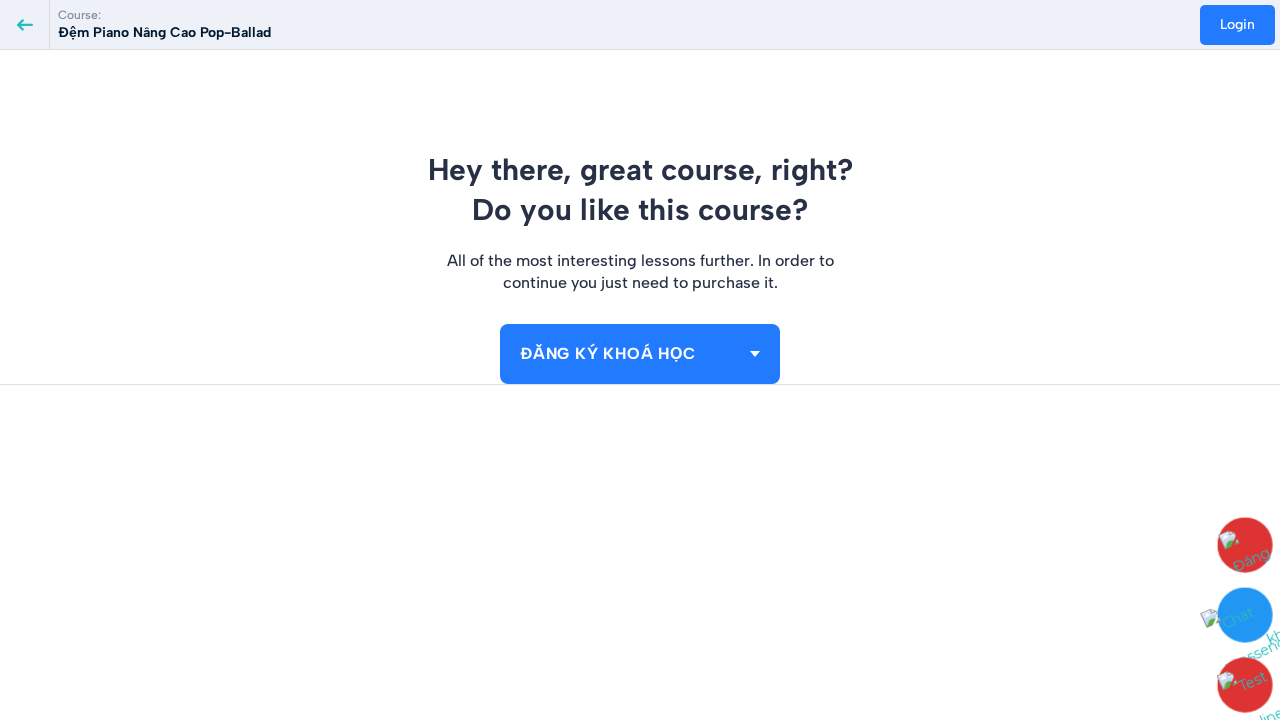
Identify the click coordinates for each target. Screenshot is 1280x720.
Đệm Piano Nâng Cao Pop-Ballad (164, 32)
